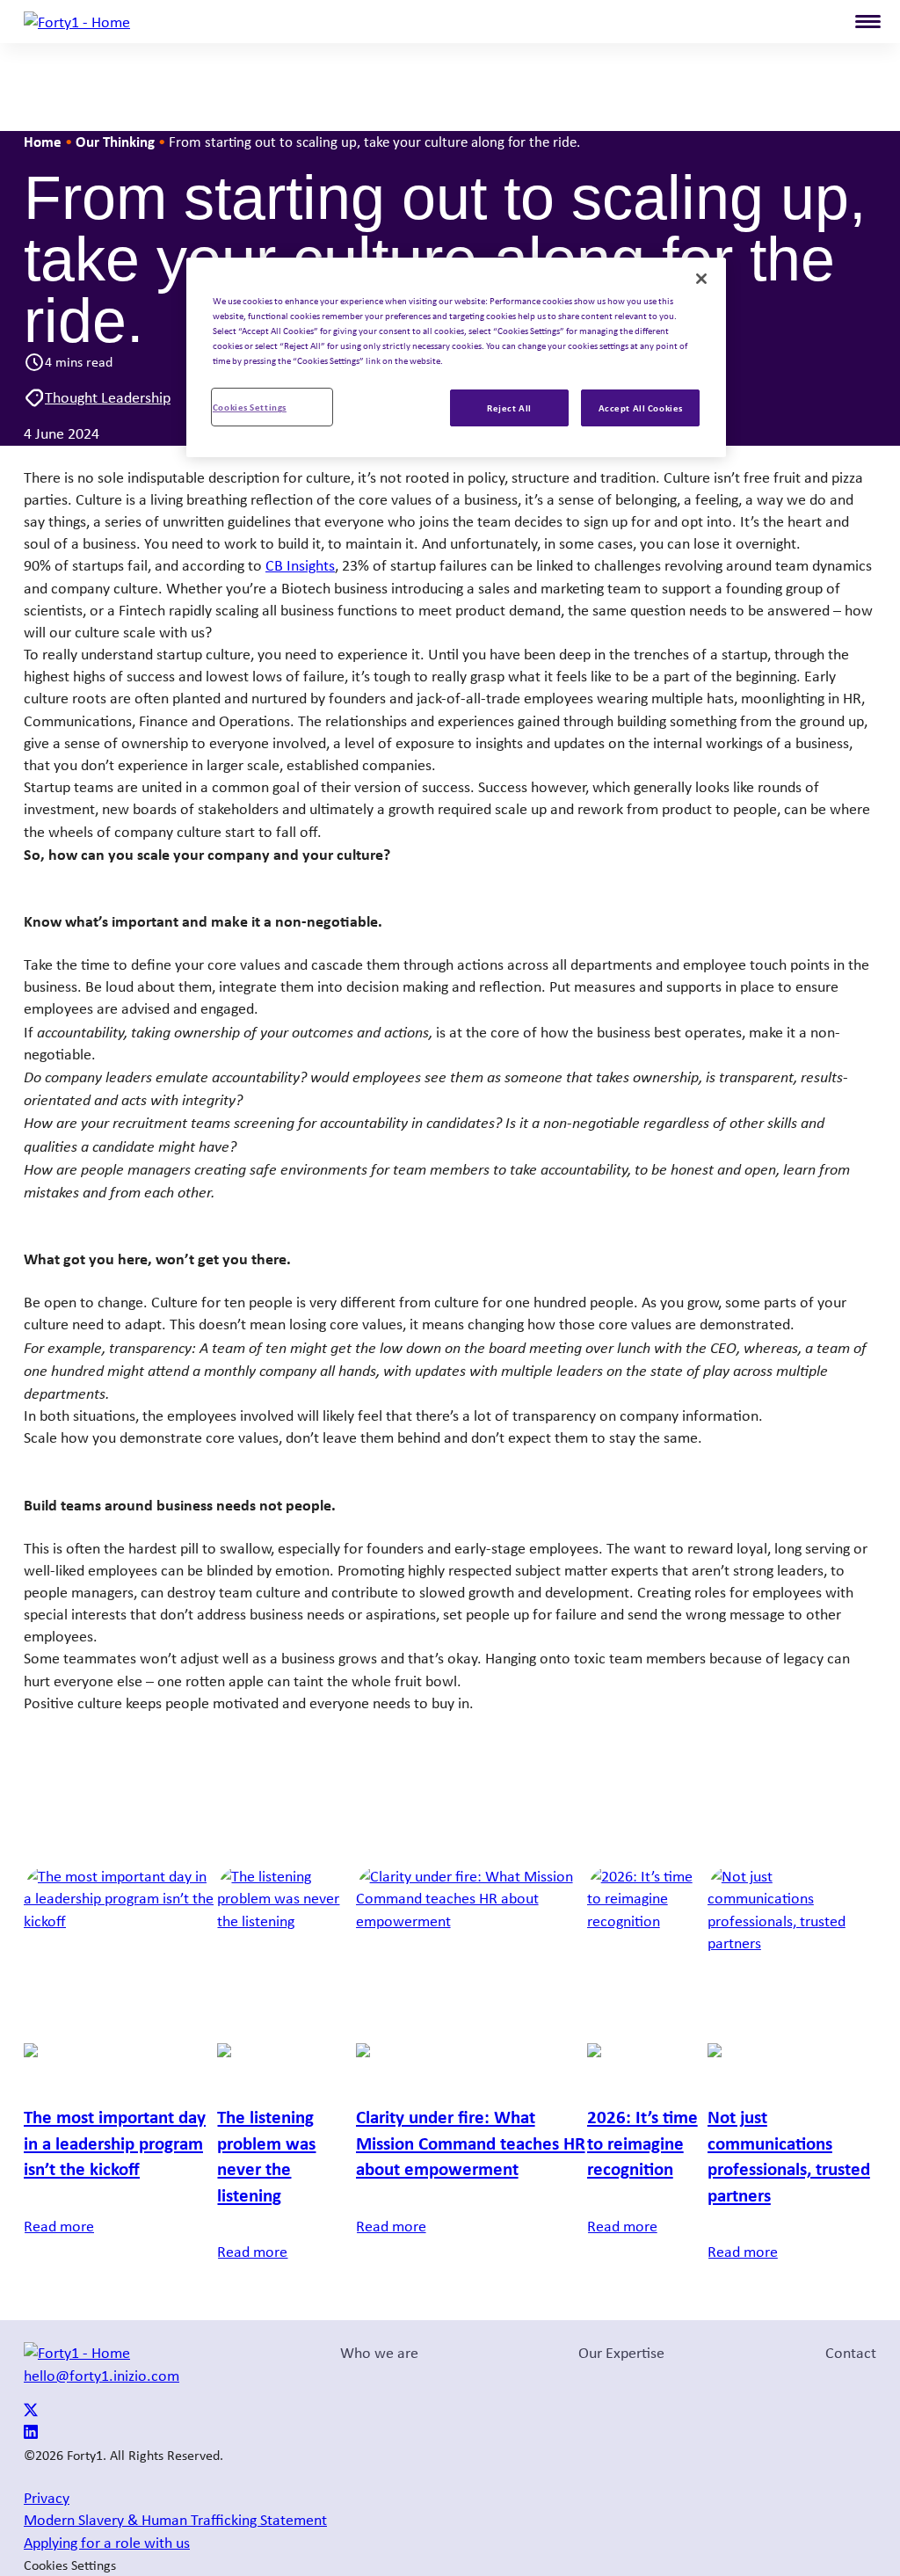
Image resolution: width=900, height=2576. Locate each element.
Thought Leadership (108, 397)
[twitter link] (31, 2412)
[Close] (701, 279)
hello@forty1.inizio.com (102, 2376)
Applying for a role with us (107, 2543)
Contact (851, 2353)
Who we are (379, 2353)
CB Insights (300, 565)
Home (43, 141)
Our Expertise (621, 2353)
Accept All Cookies (641, 408)
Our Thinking (115, 141)
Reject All (509, 408)
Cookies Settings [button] (70, 2565)
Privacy (47, 2498)
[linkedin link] (31, 2434)
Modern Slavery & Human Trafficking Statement (175, 2520)
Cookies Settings (250, 407)
